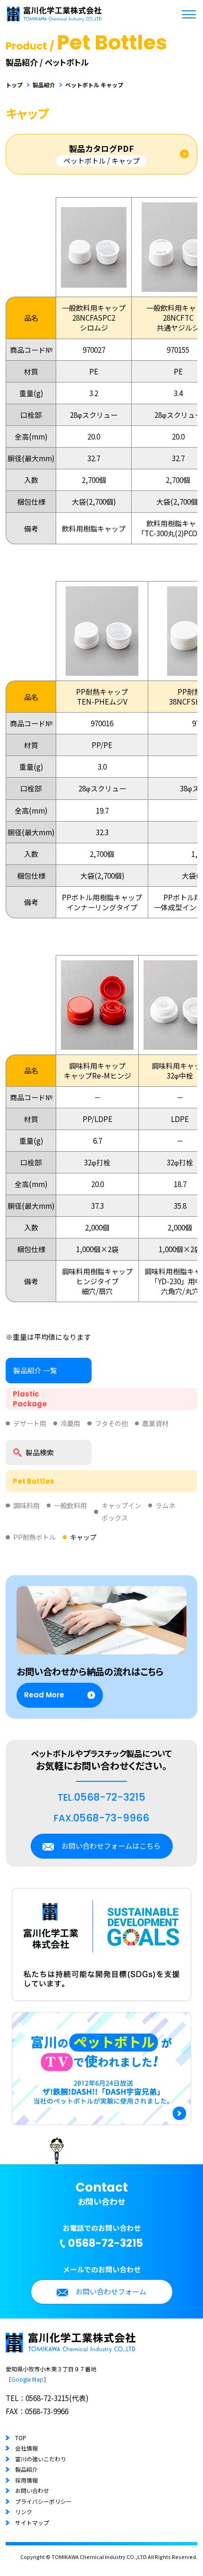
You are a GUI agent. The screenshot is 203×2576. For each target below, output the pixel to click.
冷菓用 (70, 1423)
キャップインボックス (121, 1512)
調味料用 (26, 1505)
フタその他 (111, 1423)
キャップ (83, 1537)
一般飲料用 (70, 1505)
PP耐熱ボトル (34, 1537)
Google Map (27, 2379)
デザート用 (30, 1423)
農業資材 (155, 1423)
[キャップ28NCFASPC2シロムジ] (94, 283)
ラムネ (165, 1505)
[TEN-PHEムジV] (102, 671)
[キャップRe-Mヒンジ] (97, 1045)
